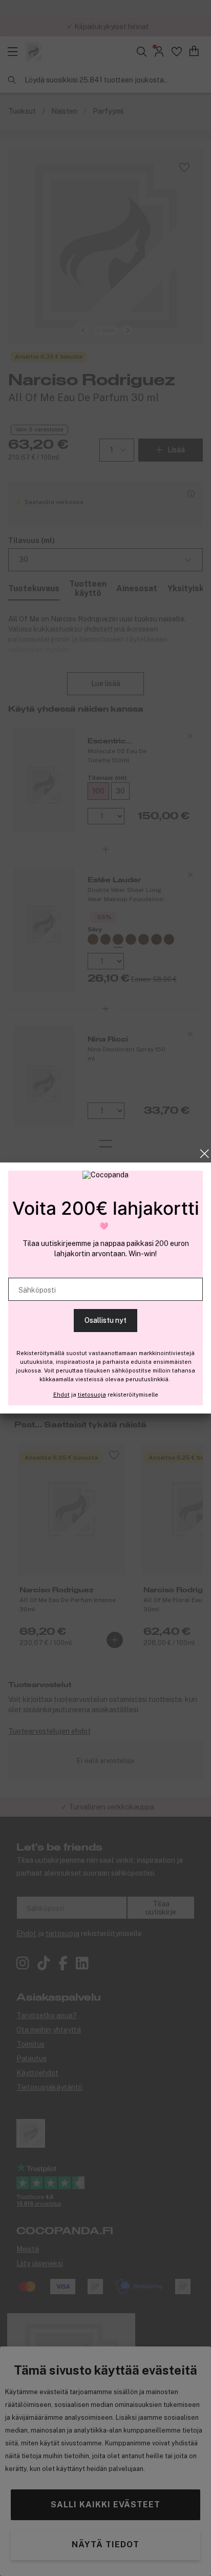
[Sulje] (205, 1154)
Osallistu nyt (105, 1320)
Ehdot (61, 1395)
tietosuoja (92, 1395)
